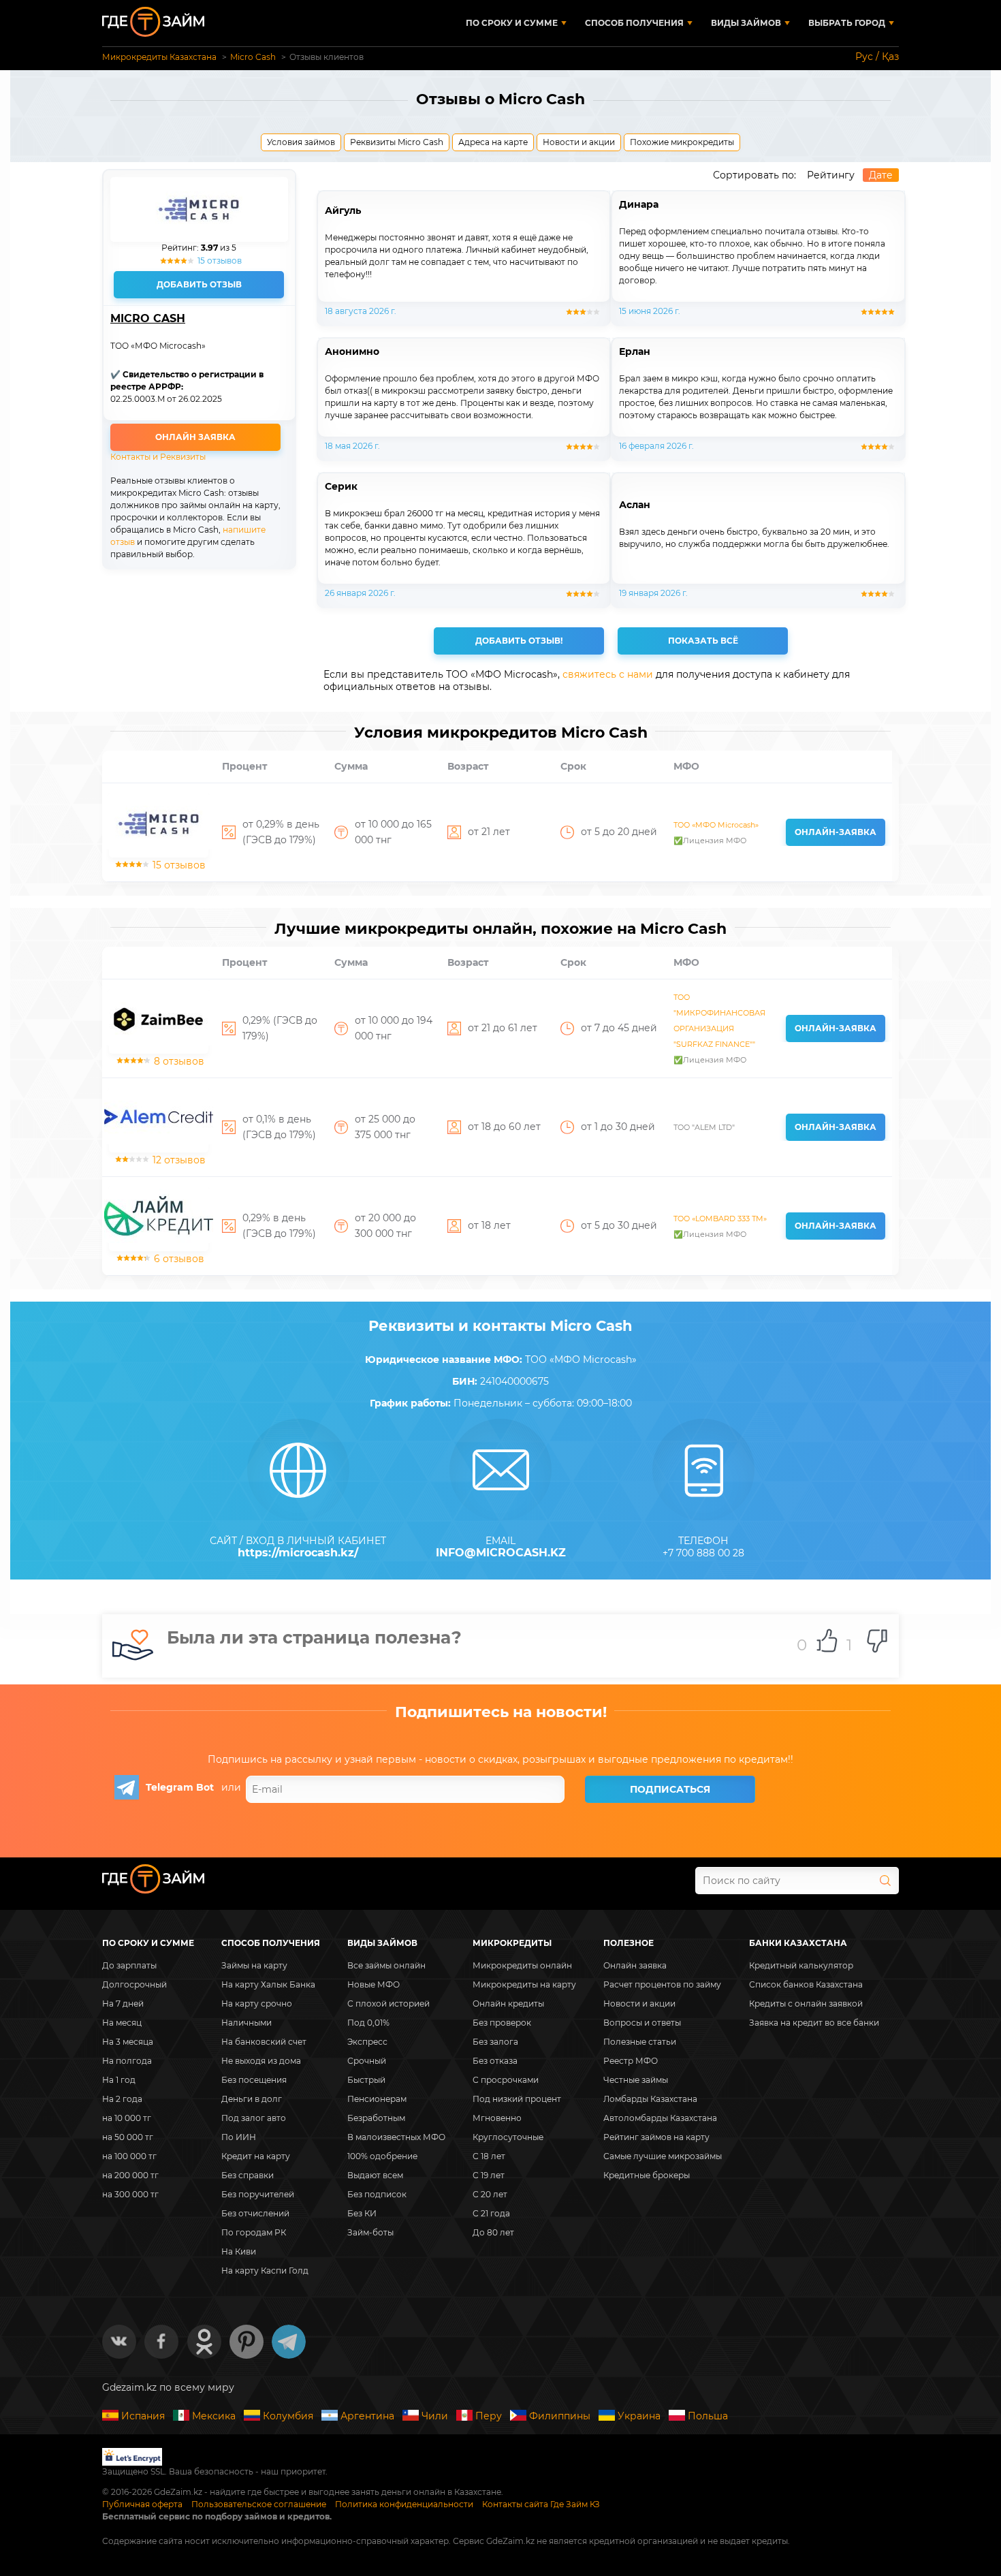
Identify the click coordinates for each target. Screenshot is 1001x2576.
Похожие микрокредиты (682, 142)
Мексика (214, 2416)
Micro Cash (148, 319)
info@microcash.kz (501, 1553)
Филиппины (560, 2416)
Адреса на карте (493, 142)
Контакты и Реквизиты (158, 457)
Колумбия (288, 2416)
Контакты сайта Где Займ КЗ (541, 2504)
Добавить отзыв (199, 284)
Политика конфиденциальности (404, 2504)
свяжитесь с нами (608, 674)
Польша (708, 2416)
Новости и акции (579, 142)
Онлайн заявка (195, 437)
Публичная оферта (142, 2504)
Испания (143, 2416)
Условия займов (301, 142)
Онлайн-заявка (836, 832)
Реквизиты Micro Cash (397, 142)
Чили (435, 2416)
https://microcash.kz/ (298, 1553)
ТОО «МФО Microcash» (716, 825)
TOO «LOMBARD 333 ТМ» (720, 1219)
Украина (639, 2416)
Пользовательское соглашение (259, 2504)
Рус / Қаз (877, 57)
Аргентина (367, 2416)
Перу (489, 2416)
